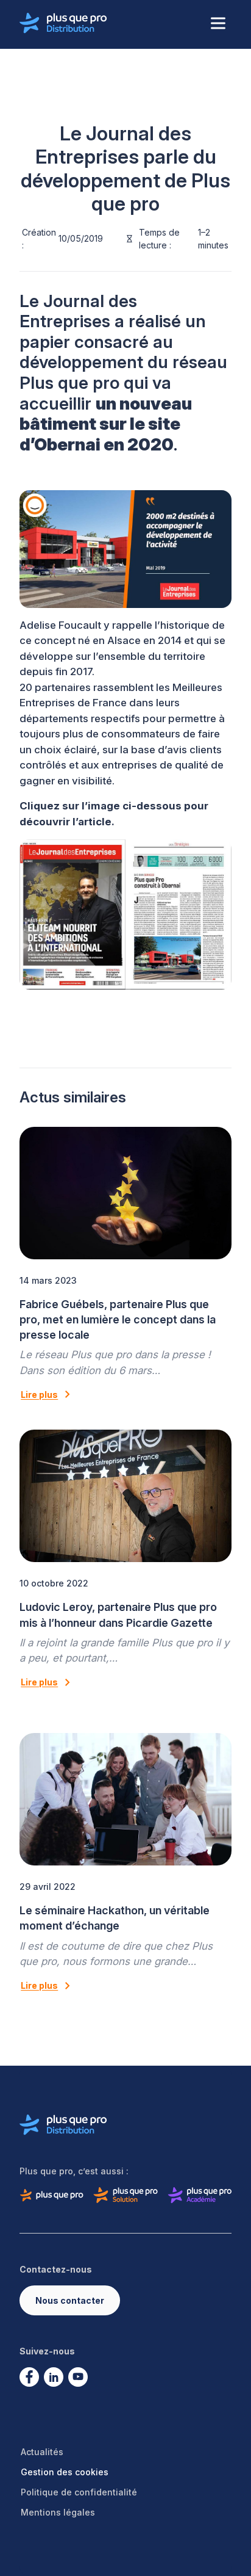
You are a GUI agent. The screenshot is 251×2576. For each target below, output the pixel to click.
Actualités (42, 2452)
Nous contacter (70, 2300)
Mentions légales (58, 2512)
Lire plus (39, 1395)
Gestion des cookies (65, 2472)
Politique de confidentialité (79, 2492)
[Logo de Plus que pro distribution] (63, 23)
